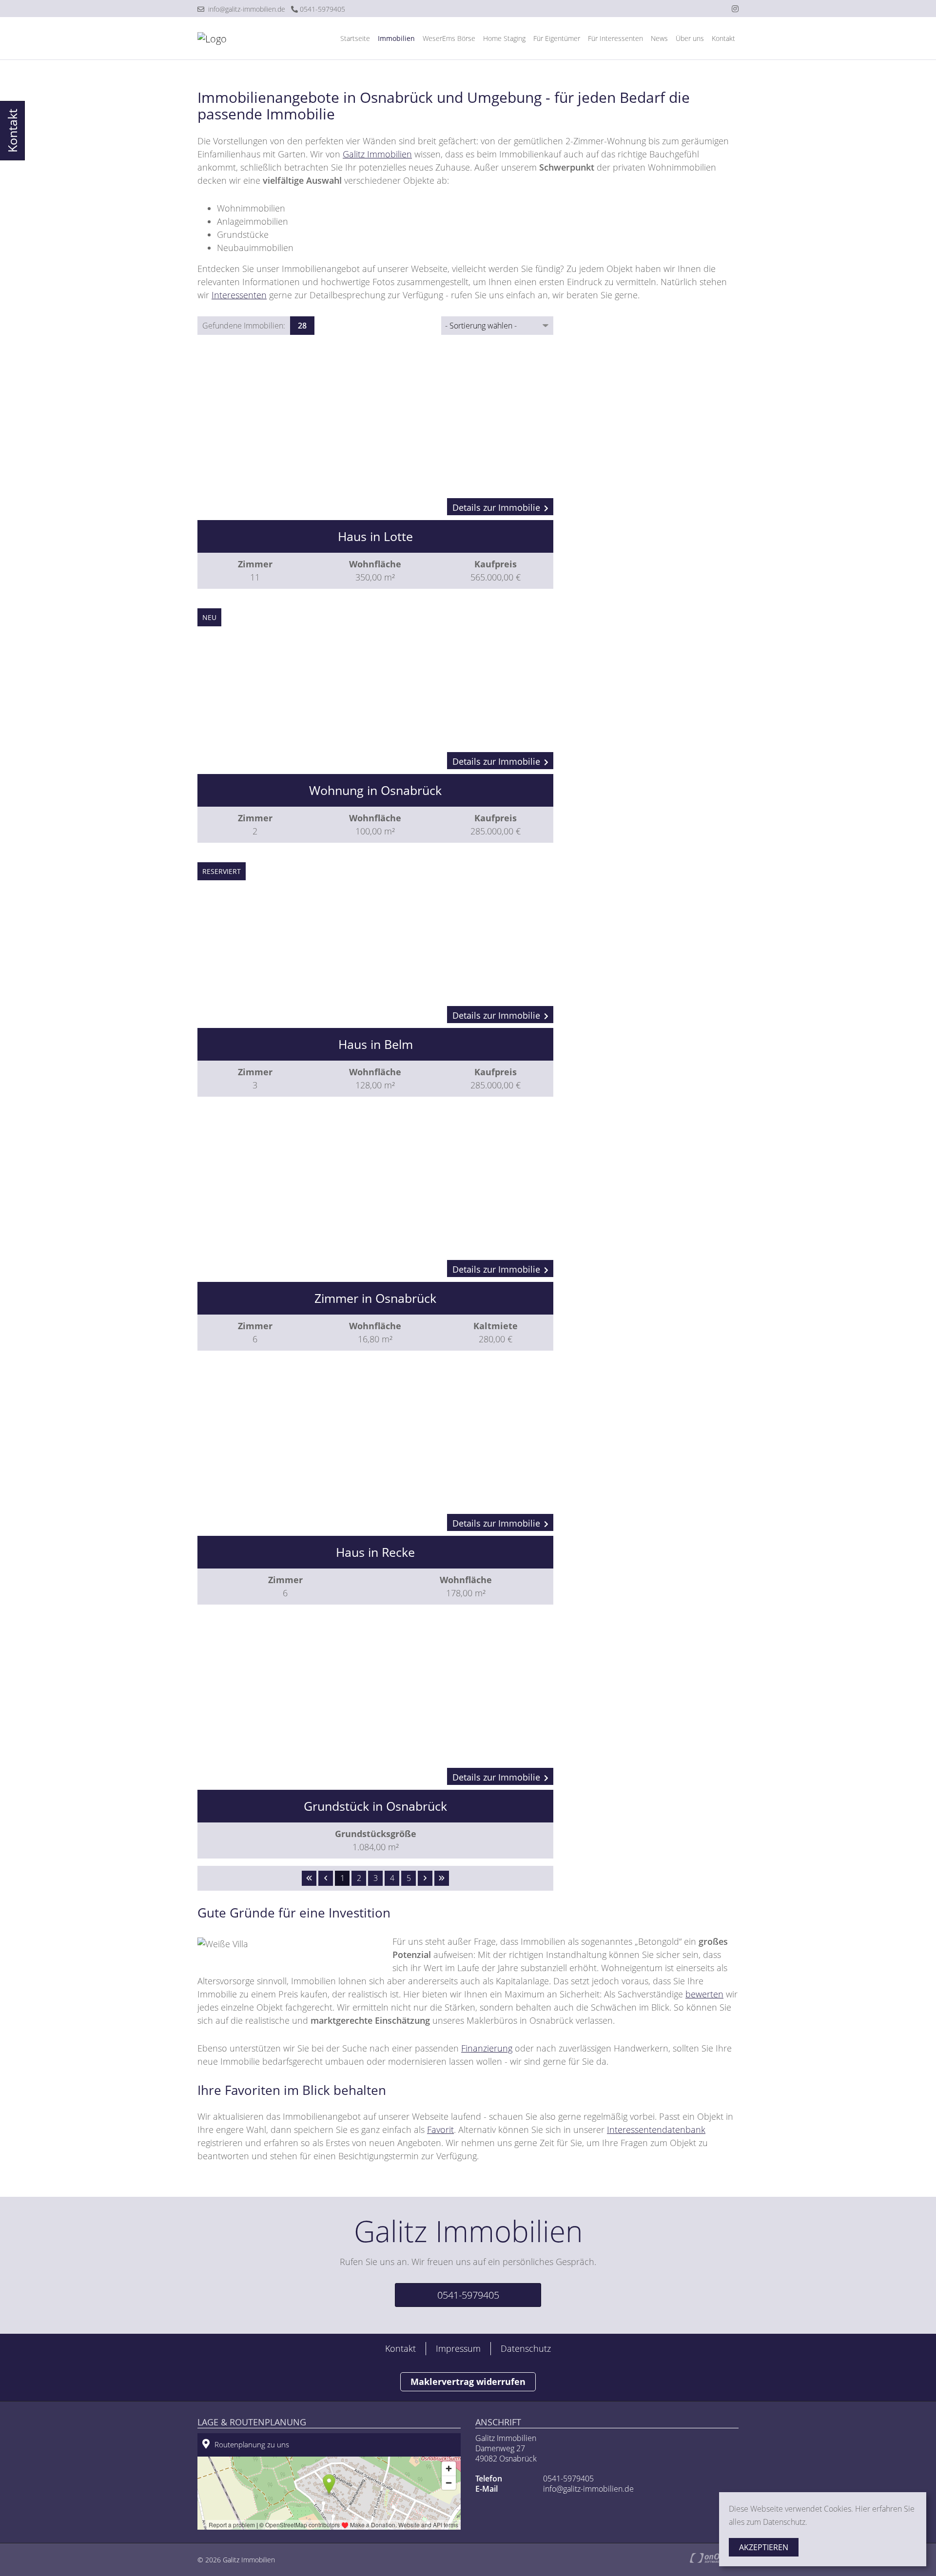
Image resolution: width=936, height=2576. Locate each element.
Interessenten (239, 295)
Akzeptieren (764, 2547)
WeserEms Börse (449, 38)
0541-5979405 (322, 9)
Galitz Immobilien (377, 154)
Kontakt (723, 38)
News (659, 38)
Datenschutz (526, 2348)
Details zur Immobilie (496, 507)
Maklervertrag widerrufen (468, 2382)
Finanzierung (487, 2048)
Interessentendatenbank (656, 2130)
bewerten (704, 1994)
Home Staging (504, 38)
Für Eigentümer (557, 38)
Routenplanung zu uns (252, 2444)
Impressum (458, 2348)
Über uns (690, 38)
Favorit (440, 2130)
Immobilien (396, 38)
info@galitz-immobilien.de (245, 9)
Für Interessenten (615, 38)
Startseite (355, 38)
